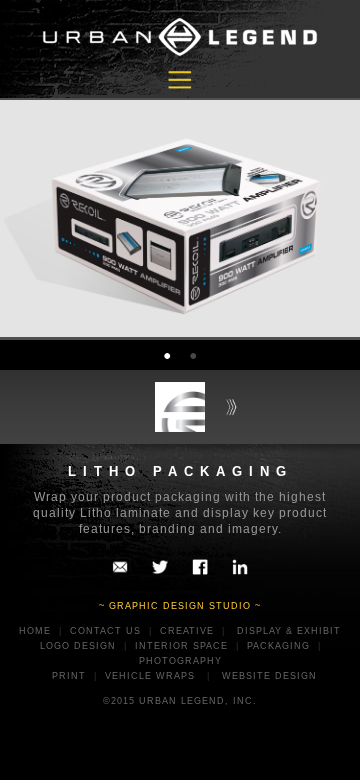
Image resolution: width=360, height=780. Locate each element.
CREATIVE (187, 631)
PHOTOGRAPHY (180, 661)
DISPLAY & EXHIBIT (289, 631)
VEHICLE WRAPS (150, 676)
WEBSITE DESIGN (269, 676)
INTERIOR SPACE (181, 646)
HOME (35, 631)
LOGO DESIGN (78, 646)
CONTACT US (105, 631)
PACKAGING (278, 646)
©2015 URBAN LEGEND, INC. (180, 701)
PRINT (69, 676)
